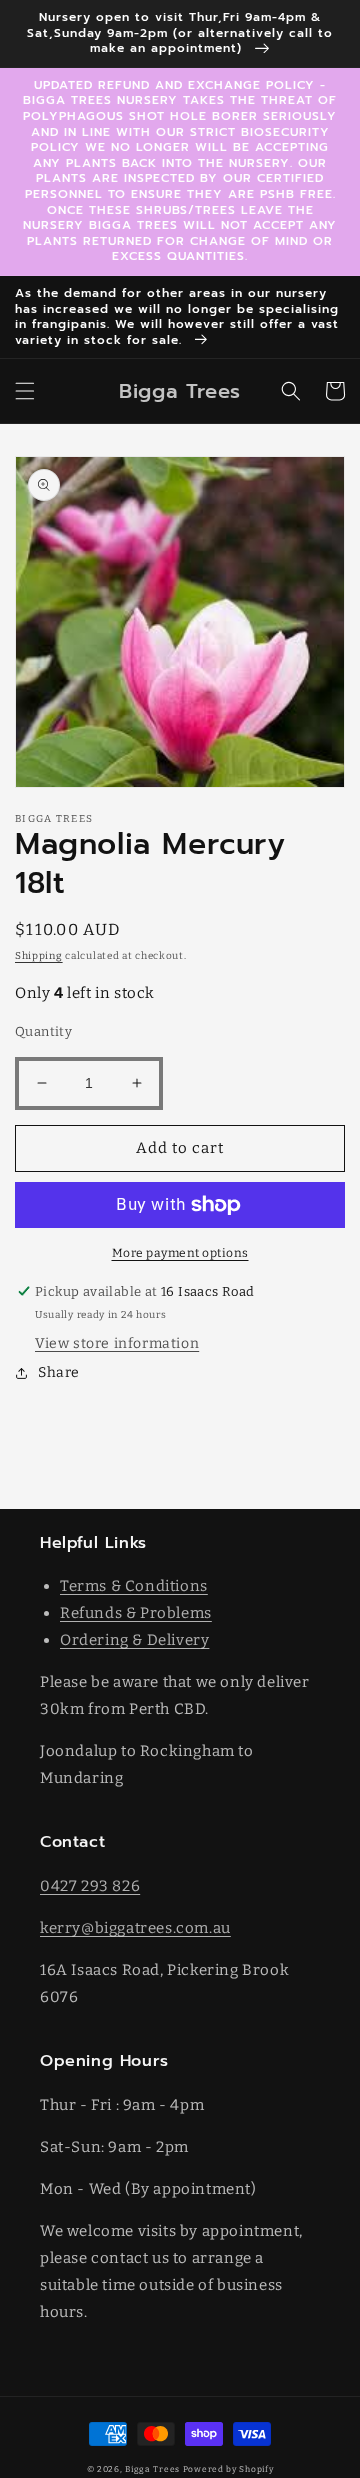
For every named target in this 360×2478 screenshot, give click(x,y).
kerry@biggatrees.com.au (135, 1928)
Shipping (39, 956)
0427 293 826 (90, 1886)
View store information (117, 1343)
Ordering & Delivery (134, 1640)
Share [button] (59, 1372)
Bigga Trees (152, 2469)
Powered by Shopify (228, 2469)
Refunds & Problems (136, 1613)
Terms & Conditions (134, 1586)
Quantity (43, 1031)
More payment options (180, 1253)
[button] (25, 391)
